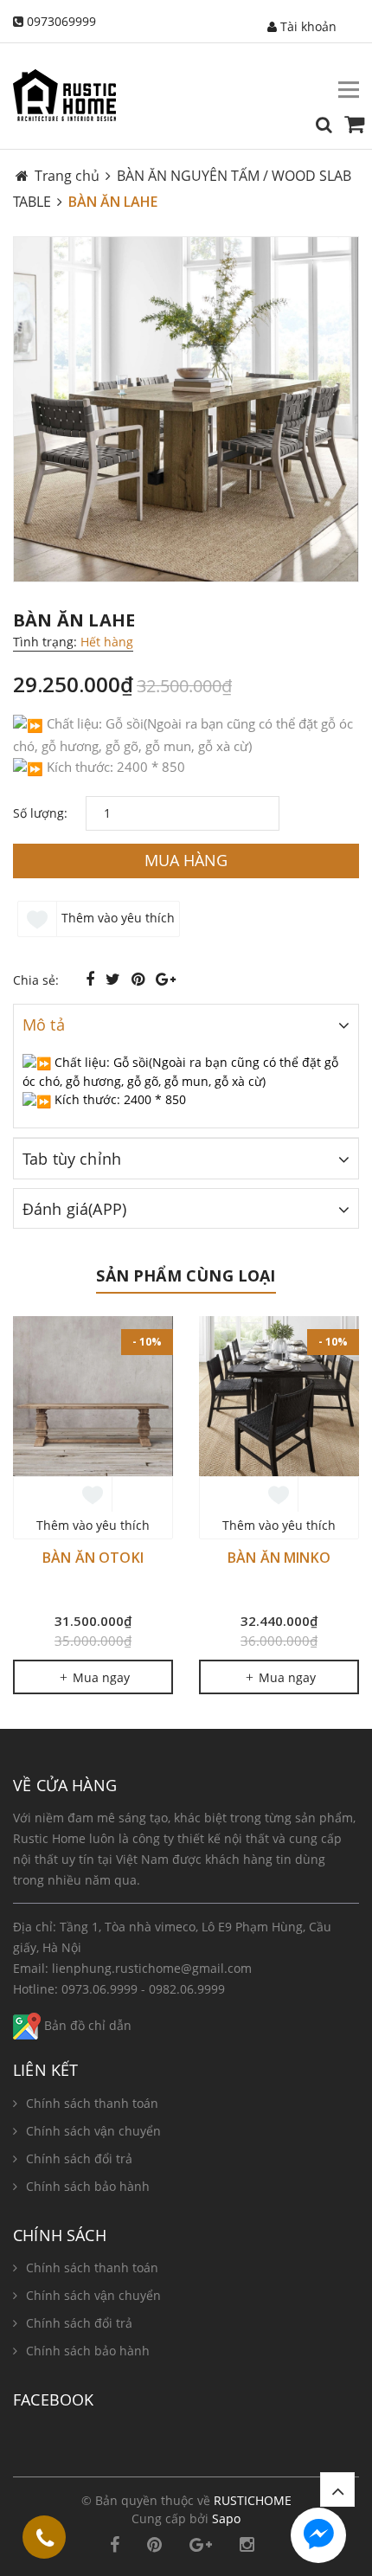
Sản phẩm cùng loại (186, 1275)
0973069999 (61, 21)
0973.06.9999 (99, 1989)
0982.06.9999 (187, 1989)
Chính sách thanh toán (92, 2103)
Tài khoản (307, 26)
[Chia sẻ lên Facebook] (92, 979)
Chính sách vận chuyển (93, 2131)
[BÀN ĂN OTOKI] (93, 1396)
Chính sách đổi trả (79, 2158)
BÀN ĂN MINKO (279, 1558)
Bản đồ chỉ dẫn (86, 2025)
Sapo (226, 2518)
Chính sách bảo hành (88, 2186)
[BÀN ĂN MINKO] (279, 1396)
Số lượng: (40, 813)
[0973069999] (45, 2541)
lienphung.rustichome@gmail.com (152, 1968)
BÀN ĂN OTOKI (93, 1558)
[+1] (166, 979)
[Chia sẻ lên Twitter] (115, 979)
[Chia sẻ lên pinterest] (140, 979)
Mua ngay (99, 1677)
